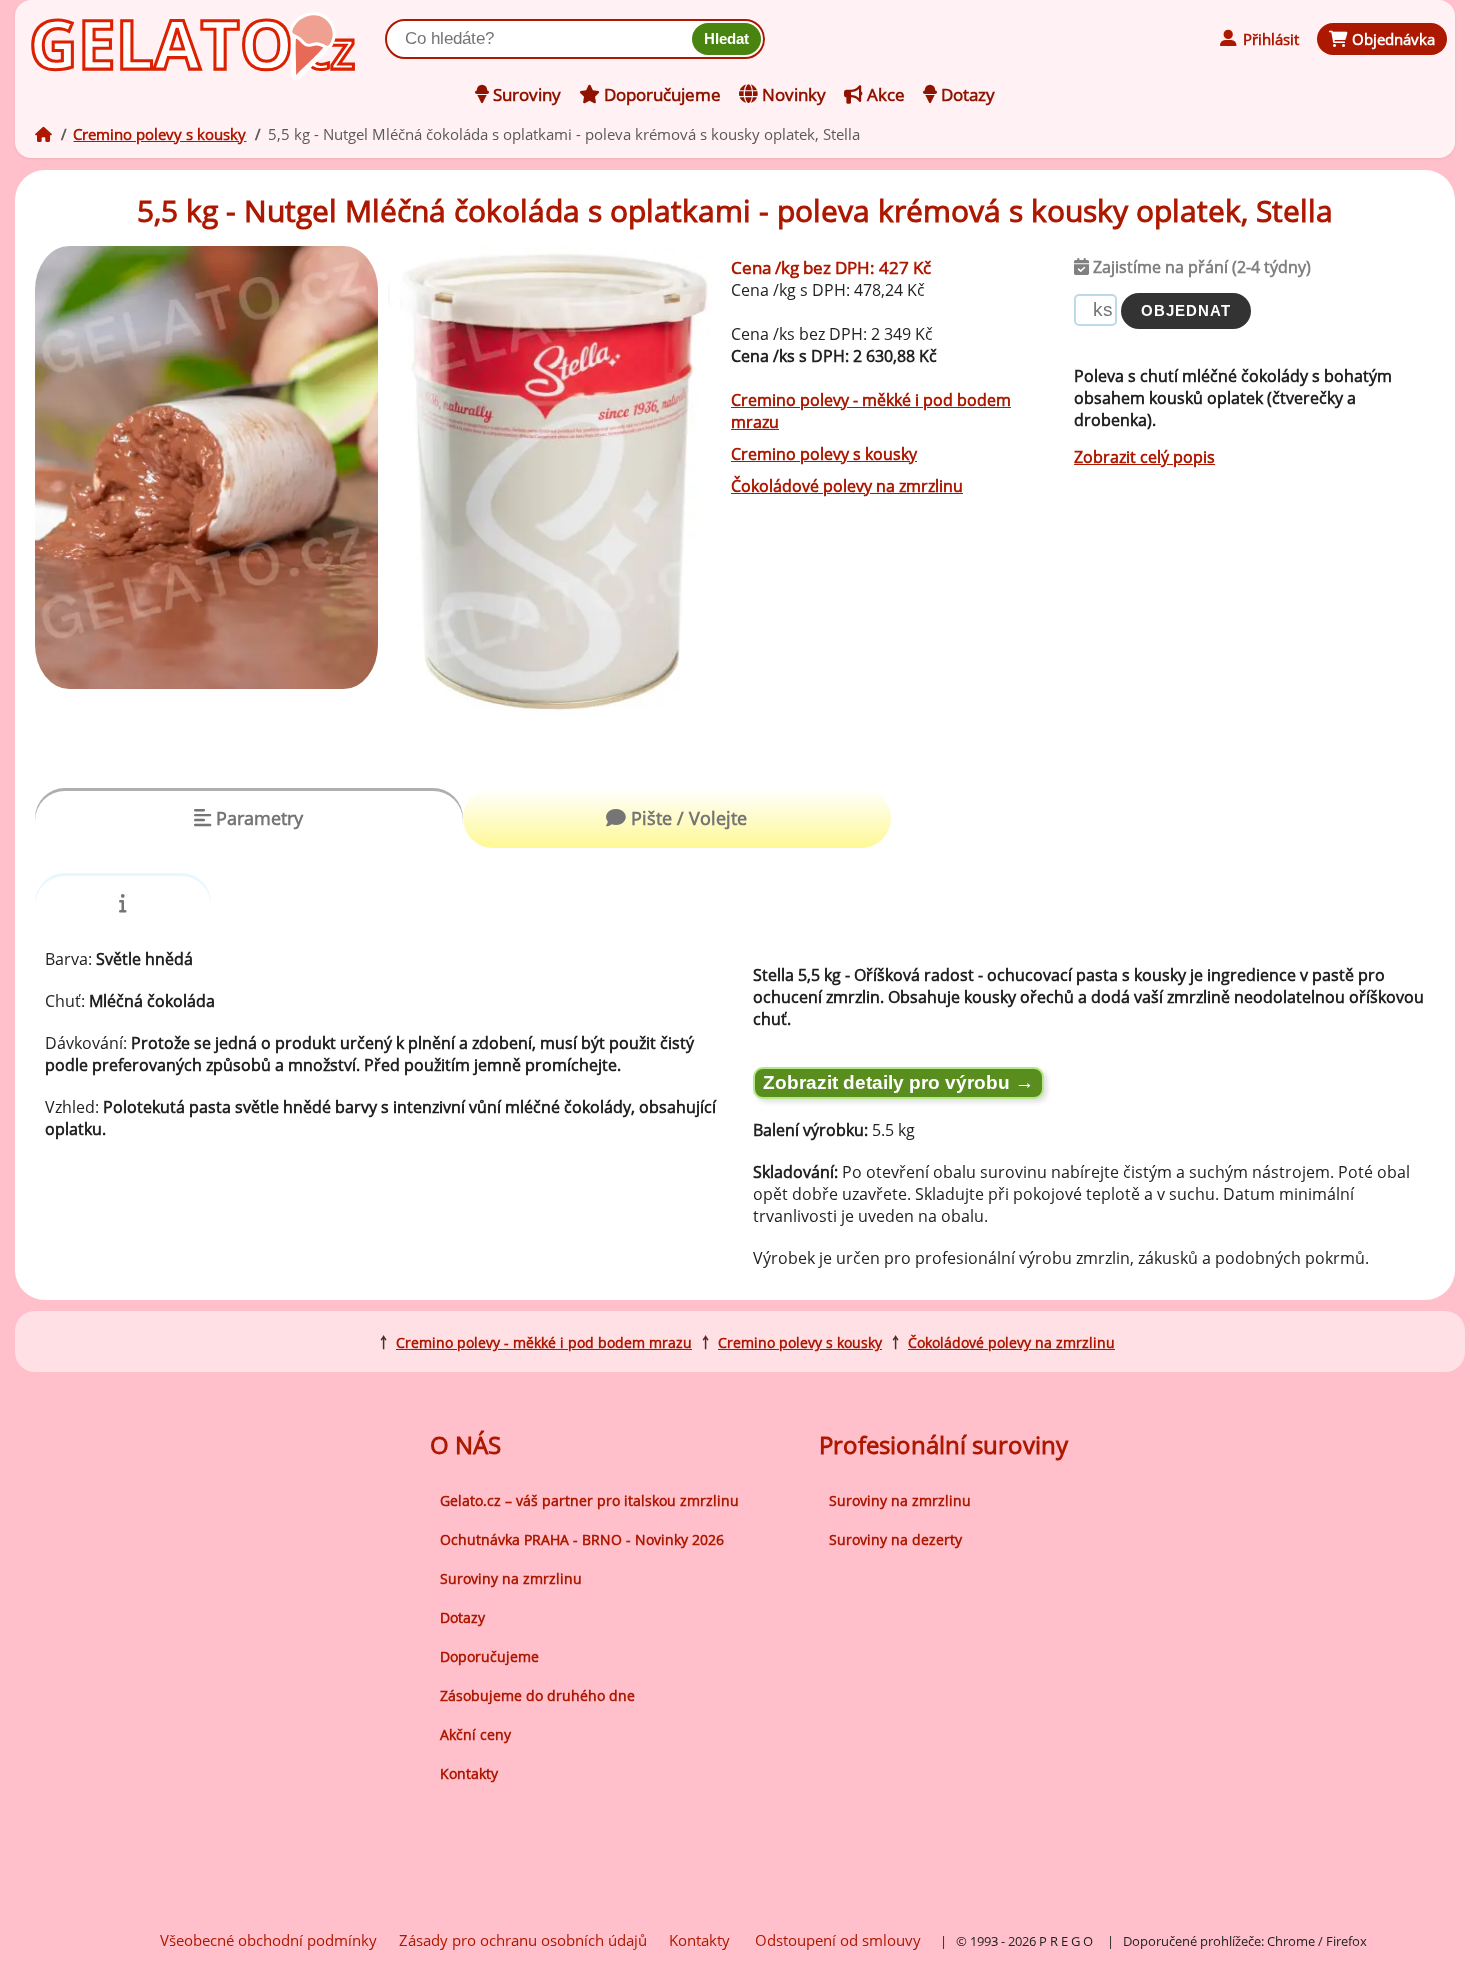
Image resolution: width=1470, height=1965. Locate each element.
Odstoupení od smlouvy (838, 1940)
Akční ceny (475, 1734)
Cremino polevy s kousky (159, 134)
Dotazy (462, 1617)
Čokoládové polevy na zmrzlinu (847, 486)
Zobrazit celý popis (1144, 457)
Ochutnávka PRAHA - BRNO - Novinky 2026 (582, 1539)
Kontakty (469, 1773)
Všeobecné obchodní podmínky (268, 1940)
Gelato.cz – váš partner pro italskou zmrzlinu (589, 1500)
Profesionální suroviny (943, 1444)
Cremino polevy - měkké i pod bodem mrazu (544, 1342)
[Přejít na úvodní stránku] (120, 36)
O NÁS (465, 1444)
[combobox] (542, 39)
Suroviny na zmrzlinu (511, 1578)
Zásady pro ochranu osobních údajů (523, 1940)
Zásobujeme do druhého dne (537, 1695)
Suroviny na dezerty (895, 1539)
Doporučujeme (489, 1656)
